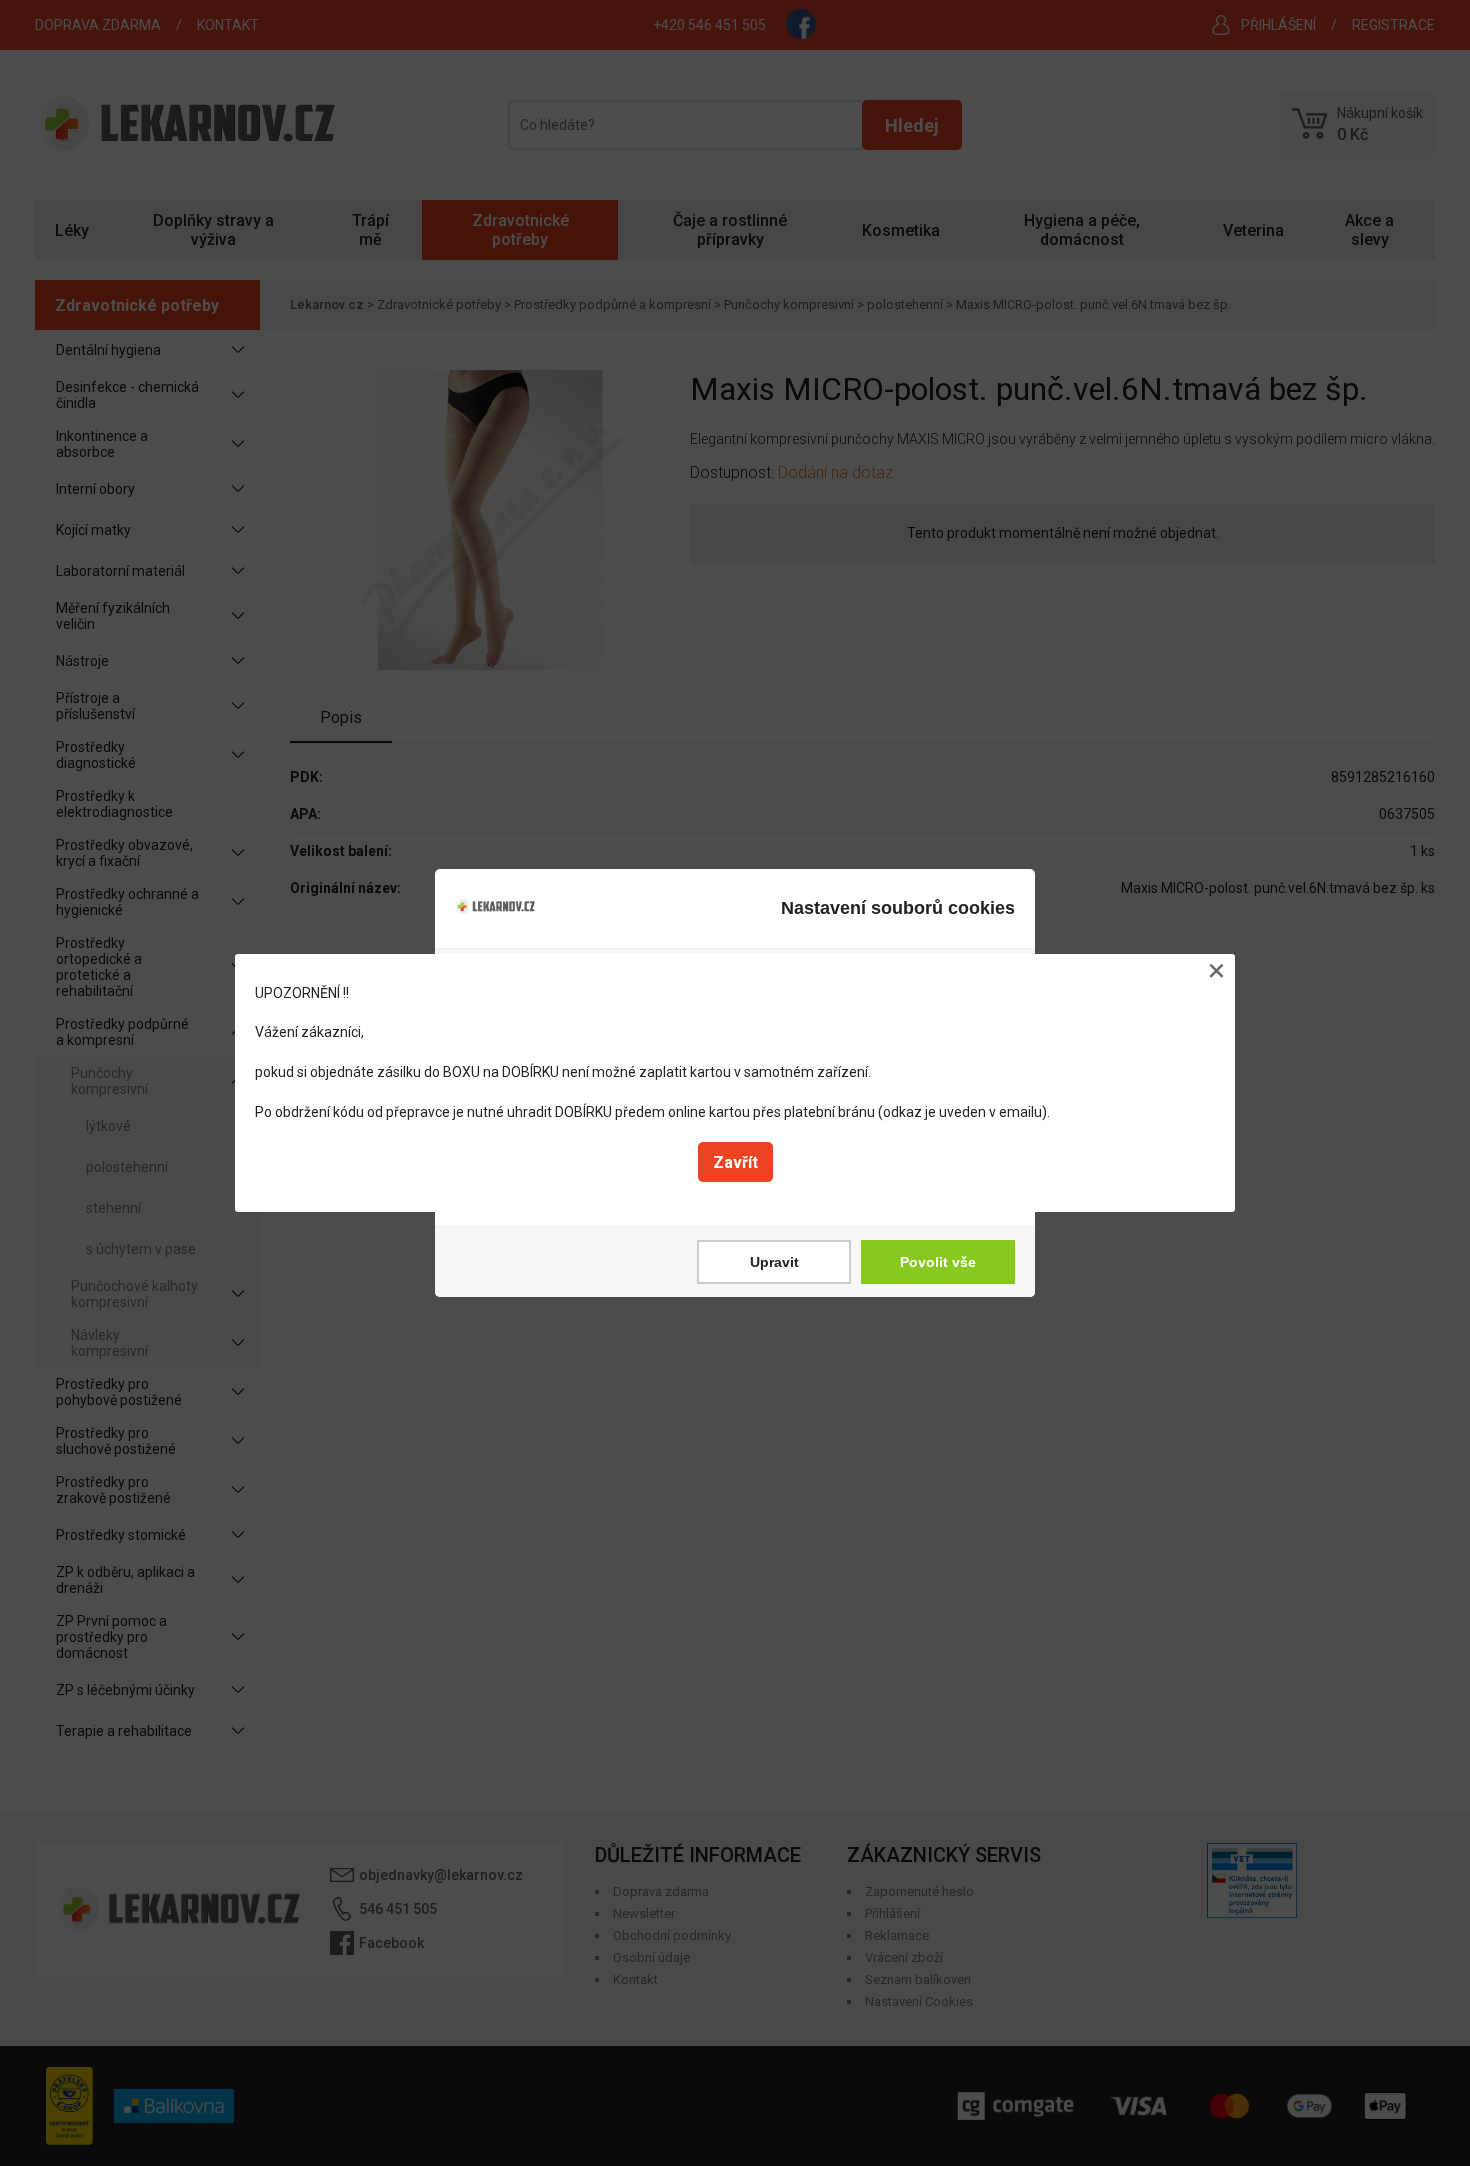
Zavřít (735, 1162)
